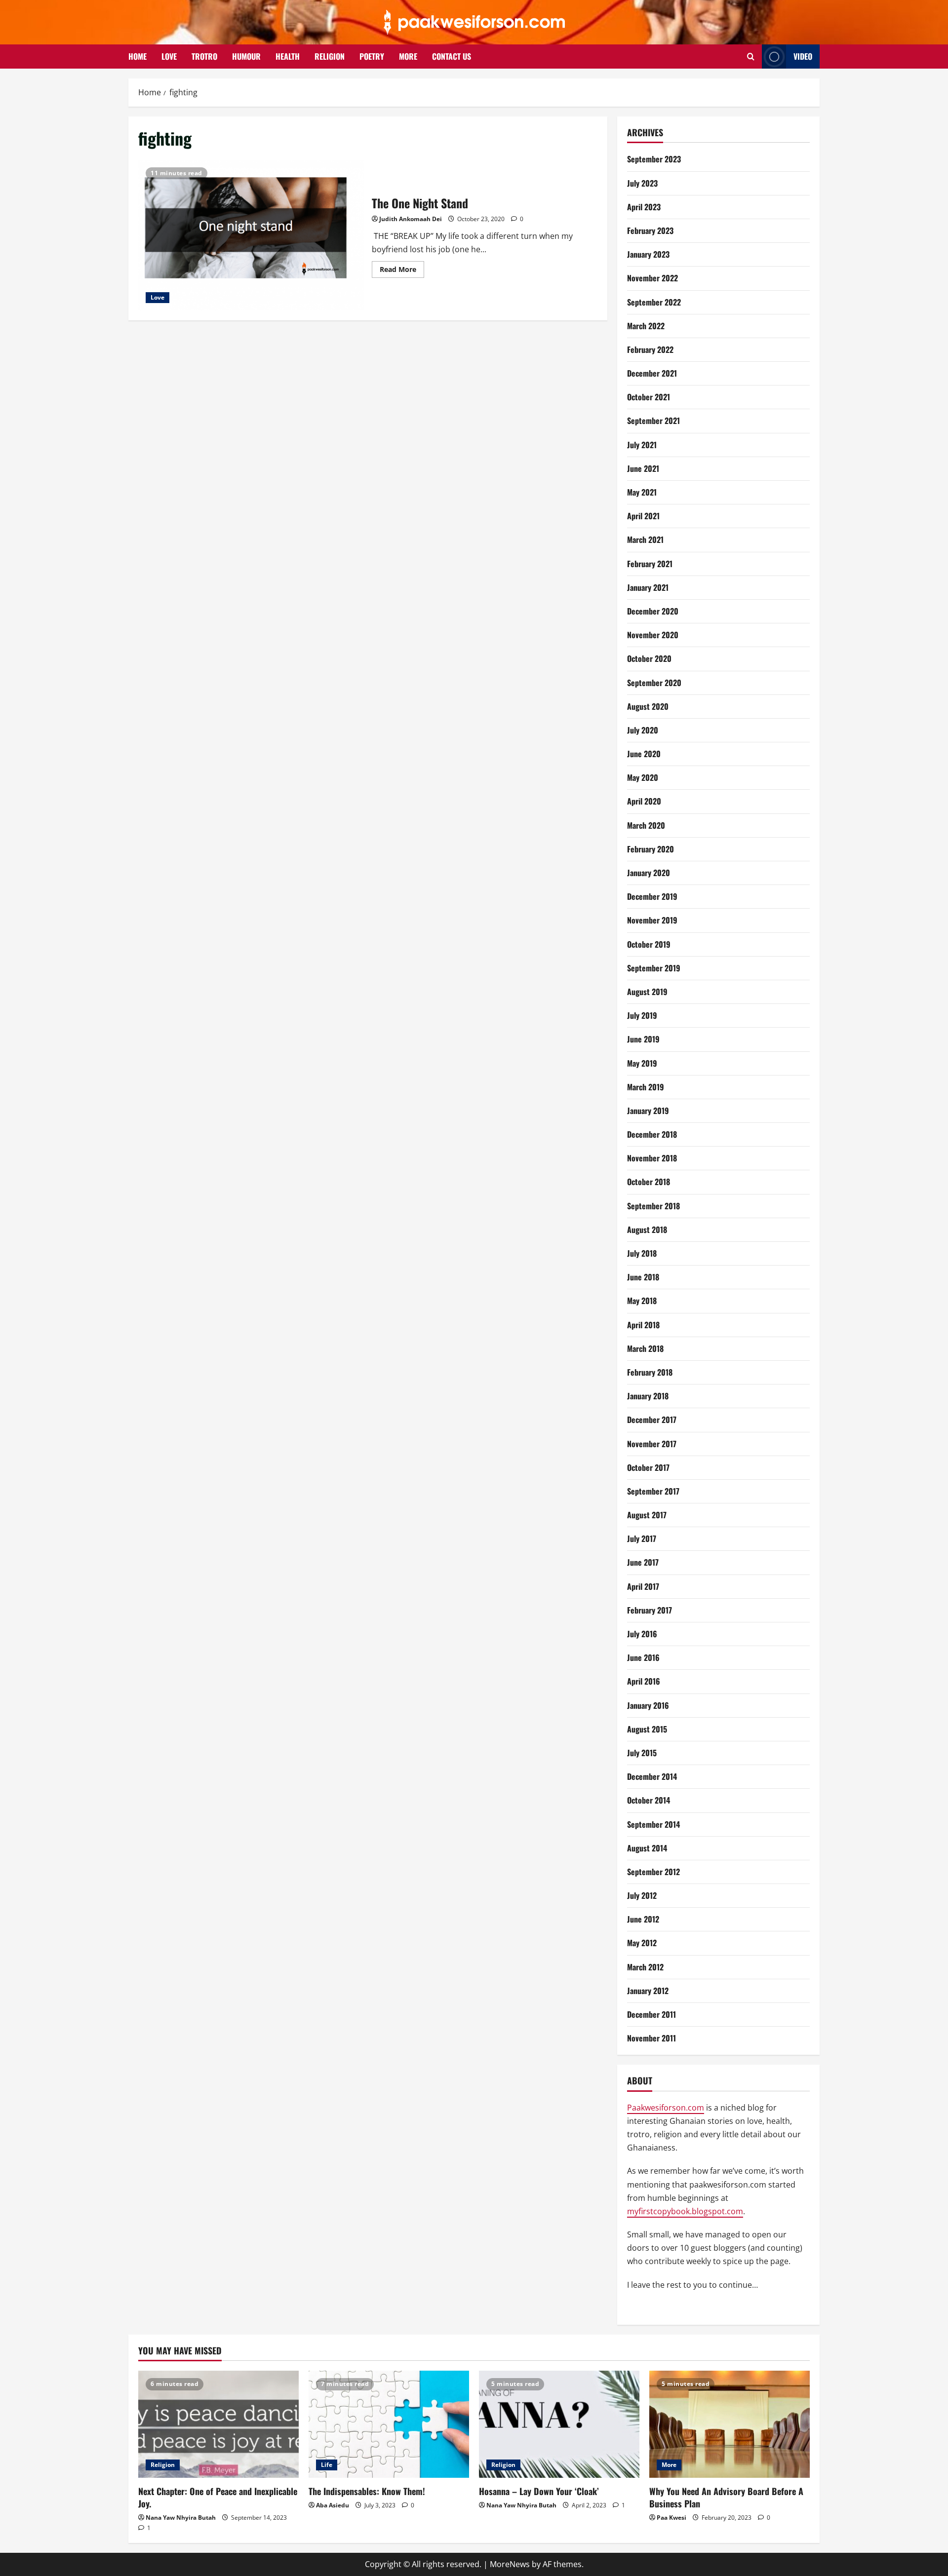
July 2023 (642, 183)
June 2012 (643, 1919)
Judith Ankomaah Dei (411, 219)
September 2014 (653, 1824)
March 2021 (645, 539)
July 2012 (642, 1895)
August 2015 (647, 1729)
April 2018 (643, 1325)
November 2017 (652, 1444)
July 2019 (642, 1015)
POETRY (372, 56)
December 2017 (652, 1420)
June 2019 (643, 1039)
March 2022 (646, 326)
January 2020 (649, 873)
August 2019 (647, 992)
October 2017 (648, 1467)
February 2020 (651, 849)
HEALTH (288, 56)
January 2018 (648, 1396)
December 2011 (652, 2014)
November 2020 (653, 635)
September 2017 (653, 1491)
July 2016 (642, 1634)
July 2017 (642, 1538)
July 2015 (642, 1753)
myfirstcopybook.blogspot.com (685, 2211)
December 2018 (652, 1134)
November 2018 (652, 1158)
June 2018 (643, 1277)
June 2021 (643, 468)
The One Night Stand (251, 235)
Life (327, 2465)
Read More (402, 271)
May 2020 (643, 777)
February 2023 (650, 231)
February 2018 (650, 1372)
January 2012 (648, 1991)
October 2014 (649, 1800)
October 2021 (649, 397)
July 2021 (642, 445)
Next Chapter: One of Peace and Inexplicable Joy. (218, 2497)
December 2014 (652, 1776)
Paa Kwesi (671, 2518)
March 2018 (645, 1348)
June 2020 (644, 754)
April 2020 (644, 801)
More (669, 2465)
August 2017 (647, 1515)
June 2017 (643, 1562)
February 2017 (650, 1610)
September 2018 (653, 1206)
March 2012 (645, 1967)
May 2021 (642, 492)
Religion (163, 2465)
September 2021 (653, 421)
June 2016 (643, 1657)
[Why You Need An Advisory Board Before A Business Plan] (730, 2424)
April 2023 (644, 207)
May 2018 (642, 1301)
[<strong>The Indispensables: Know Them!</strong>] (389, 2424)
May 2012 (642, 1943)
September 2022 (654, 302)
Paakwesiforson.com (666, 2108)
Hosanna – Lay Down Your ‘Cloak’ (539, 2491)
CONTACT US (452, 56)
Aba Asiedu (333, 2505)
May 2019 (642, 1063)
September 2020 (654, 683)
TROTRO (204, 56)
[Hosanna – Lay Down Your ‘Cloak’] (559, 2424)
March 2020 (646, 825)
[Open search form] (751, 57)
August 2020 (648, 706)
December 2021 (652, 373)
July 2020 (643, 730)
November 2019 (652, 920)
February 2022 (650, 349)
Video (803, 56)
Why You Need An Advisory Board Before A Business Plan (726, 2497)
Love (158, 297)
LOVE (169, 56)
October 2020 (649, 658)
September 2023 (654, 159)
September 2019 (654, 968)
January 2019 (648, 1111)
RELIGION (330, 56)
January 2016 (648, 1705)
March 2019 (646, 1087)
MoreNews (510, 2564)
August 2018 (647, 1230)
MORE (408, 56)
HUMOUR (246, 56)
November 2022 (652, 278)
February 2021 (650, 564)
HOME (138, 56)
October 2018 (649, 1182)
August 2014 (647, 1848)
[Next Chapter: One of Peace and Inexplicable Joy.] (218, 2424)
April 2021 (643, 516)
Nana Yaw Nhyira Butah (181, 2518)
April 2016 (644, 1681)
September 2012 (653, 1872)
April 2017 (643, 1586)
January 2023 (648, 254)
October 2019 (649, 944)
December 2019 (652, 896)
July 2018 (642, 1253)
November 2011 (652, 2038)
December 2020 (653, 611)
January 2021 (648, 587)
